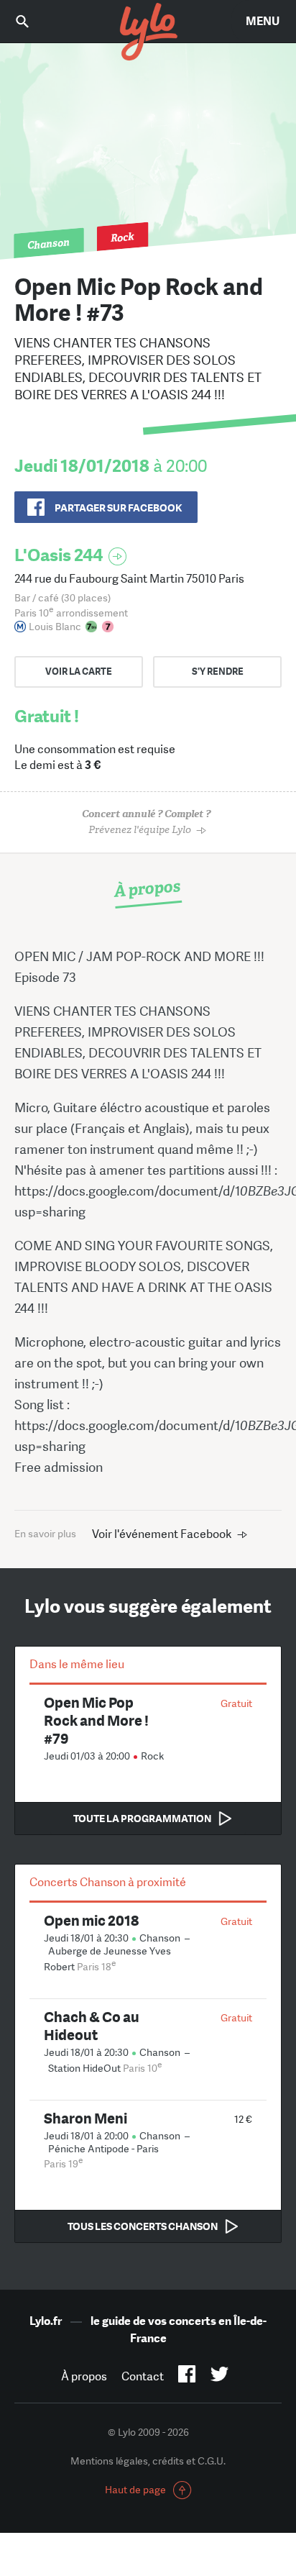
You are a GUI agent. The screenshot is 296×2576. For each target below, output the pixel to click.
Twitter (219, 2377)
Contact (143, 2376)
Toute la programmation (142, 1819)
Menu (263, 21)
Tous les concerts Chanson (143, 2226)
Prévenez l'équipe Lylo (146, 822)
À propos (84, 2376)
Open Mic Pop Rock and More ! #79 (96, 1720)
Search (32, 21)
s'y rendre (218, 672)
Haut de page (135, 2490)
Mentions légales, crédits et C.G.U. (148, 2461)
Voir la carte (79, 672)
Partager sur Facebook (118, 508)
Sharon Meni (85, 2118)
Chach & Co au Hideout (92, 2026)
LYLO (148, 32)
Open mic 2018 (91, 1920)
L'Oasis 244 (59, 555)
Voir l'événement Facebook (162, 1534)
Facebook (187, 2377)
